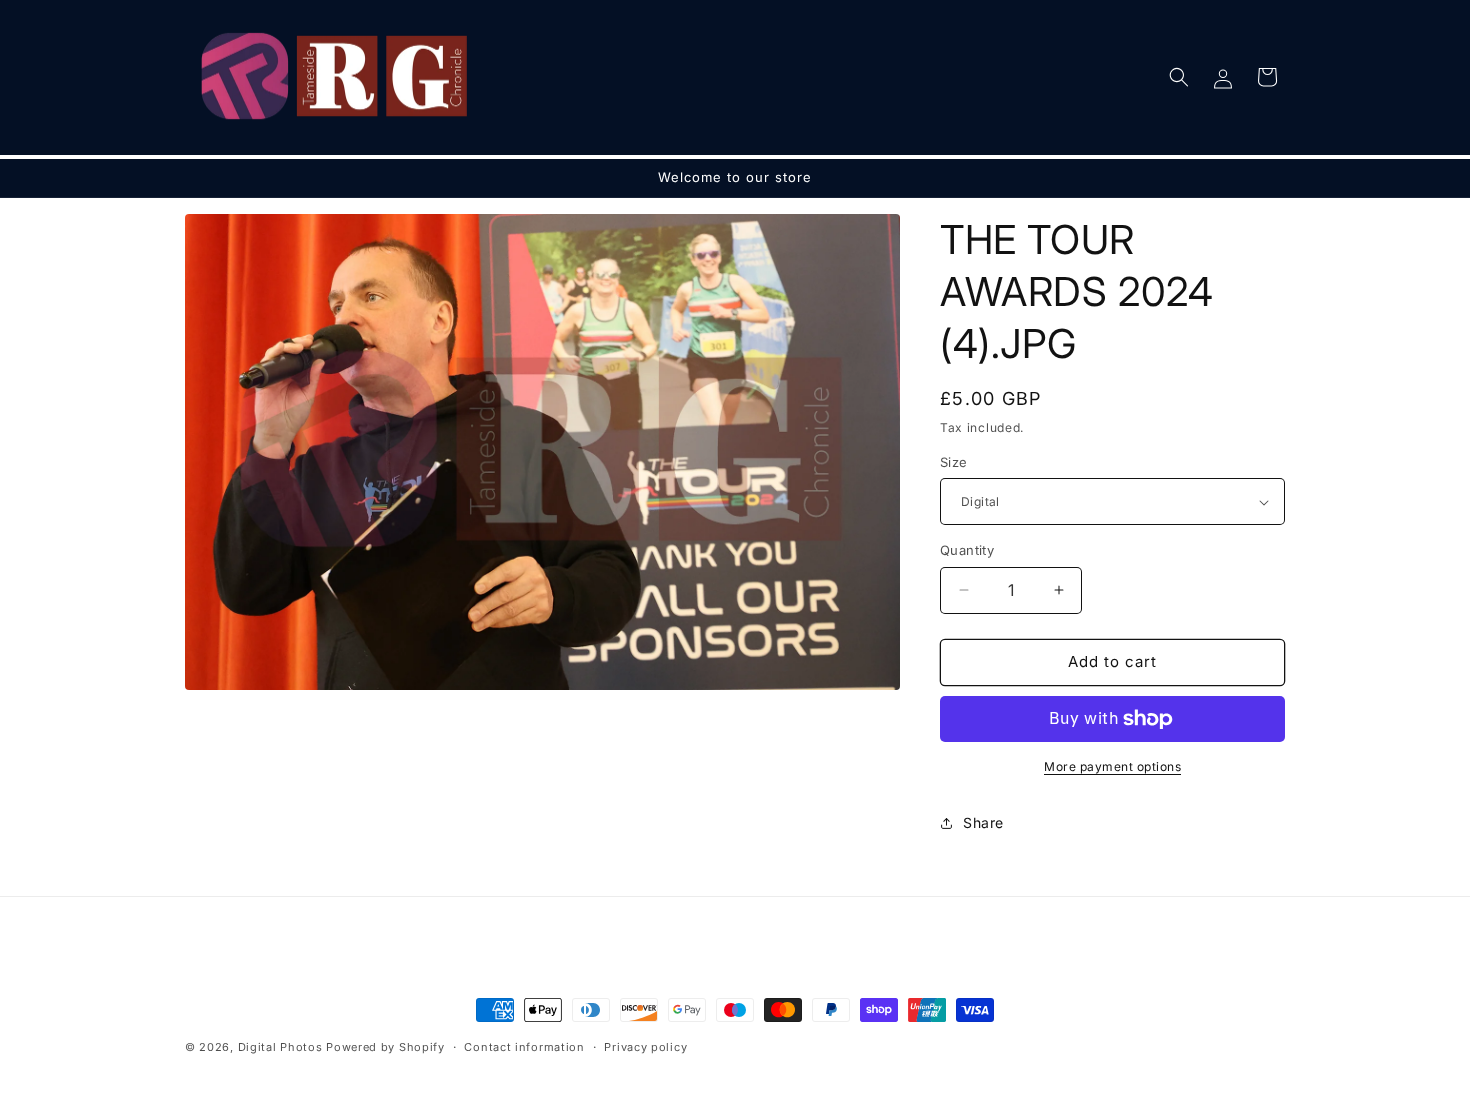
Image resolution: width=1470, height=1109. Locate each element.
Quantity (967, 550)
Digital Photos (280, 1047)
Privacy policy (645, 1047)
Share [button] (983, 822)
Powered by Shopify (385, 1047)
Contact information (524, 1047)
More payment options (1112, 766)
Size (954, 462)
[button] (1179, 77)
